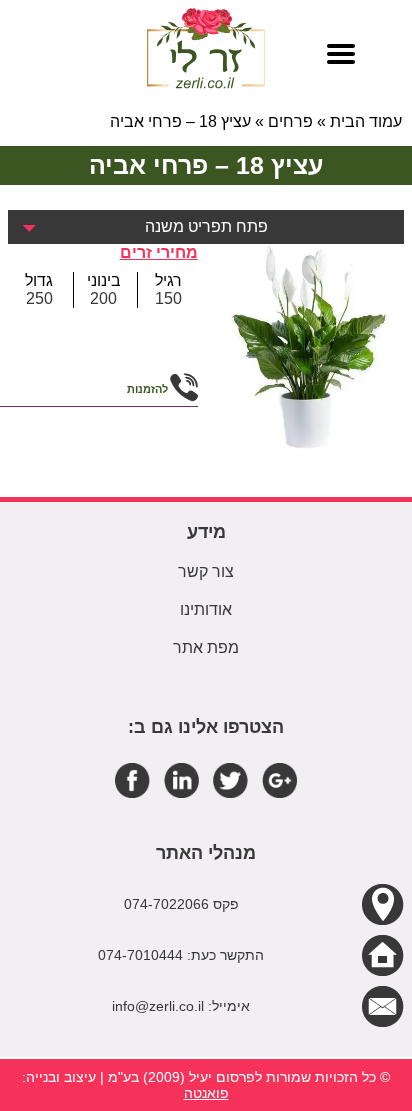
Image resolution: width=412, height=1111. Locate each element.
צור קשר (206, 571)
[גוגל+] (279, 779)
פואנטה (206, 1093)
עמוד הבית (366, 121)
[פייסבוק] (132, 779)
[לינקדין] (181, 779)
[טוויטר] (230, 779)
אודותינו (206, 609)
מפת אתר (206, 647)
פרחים (290, 121)
